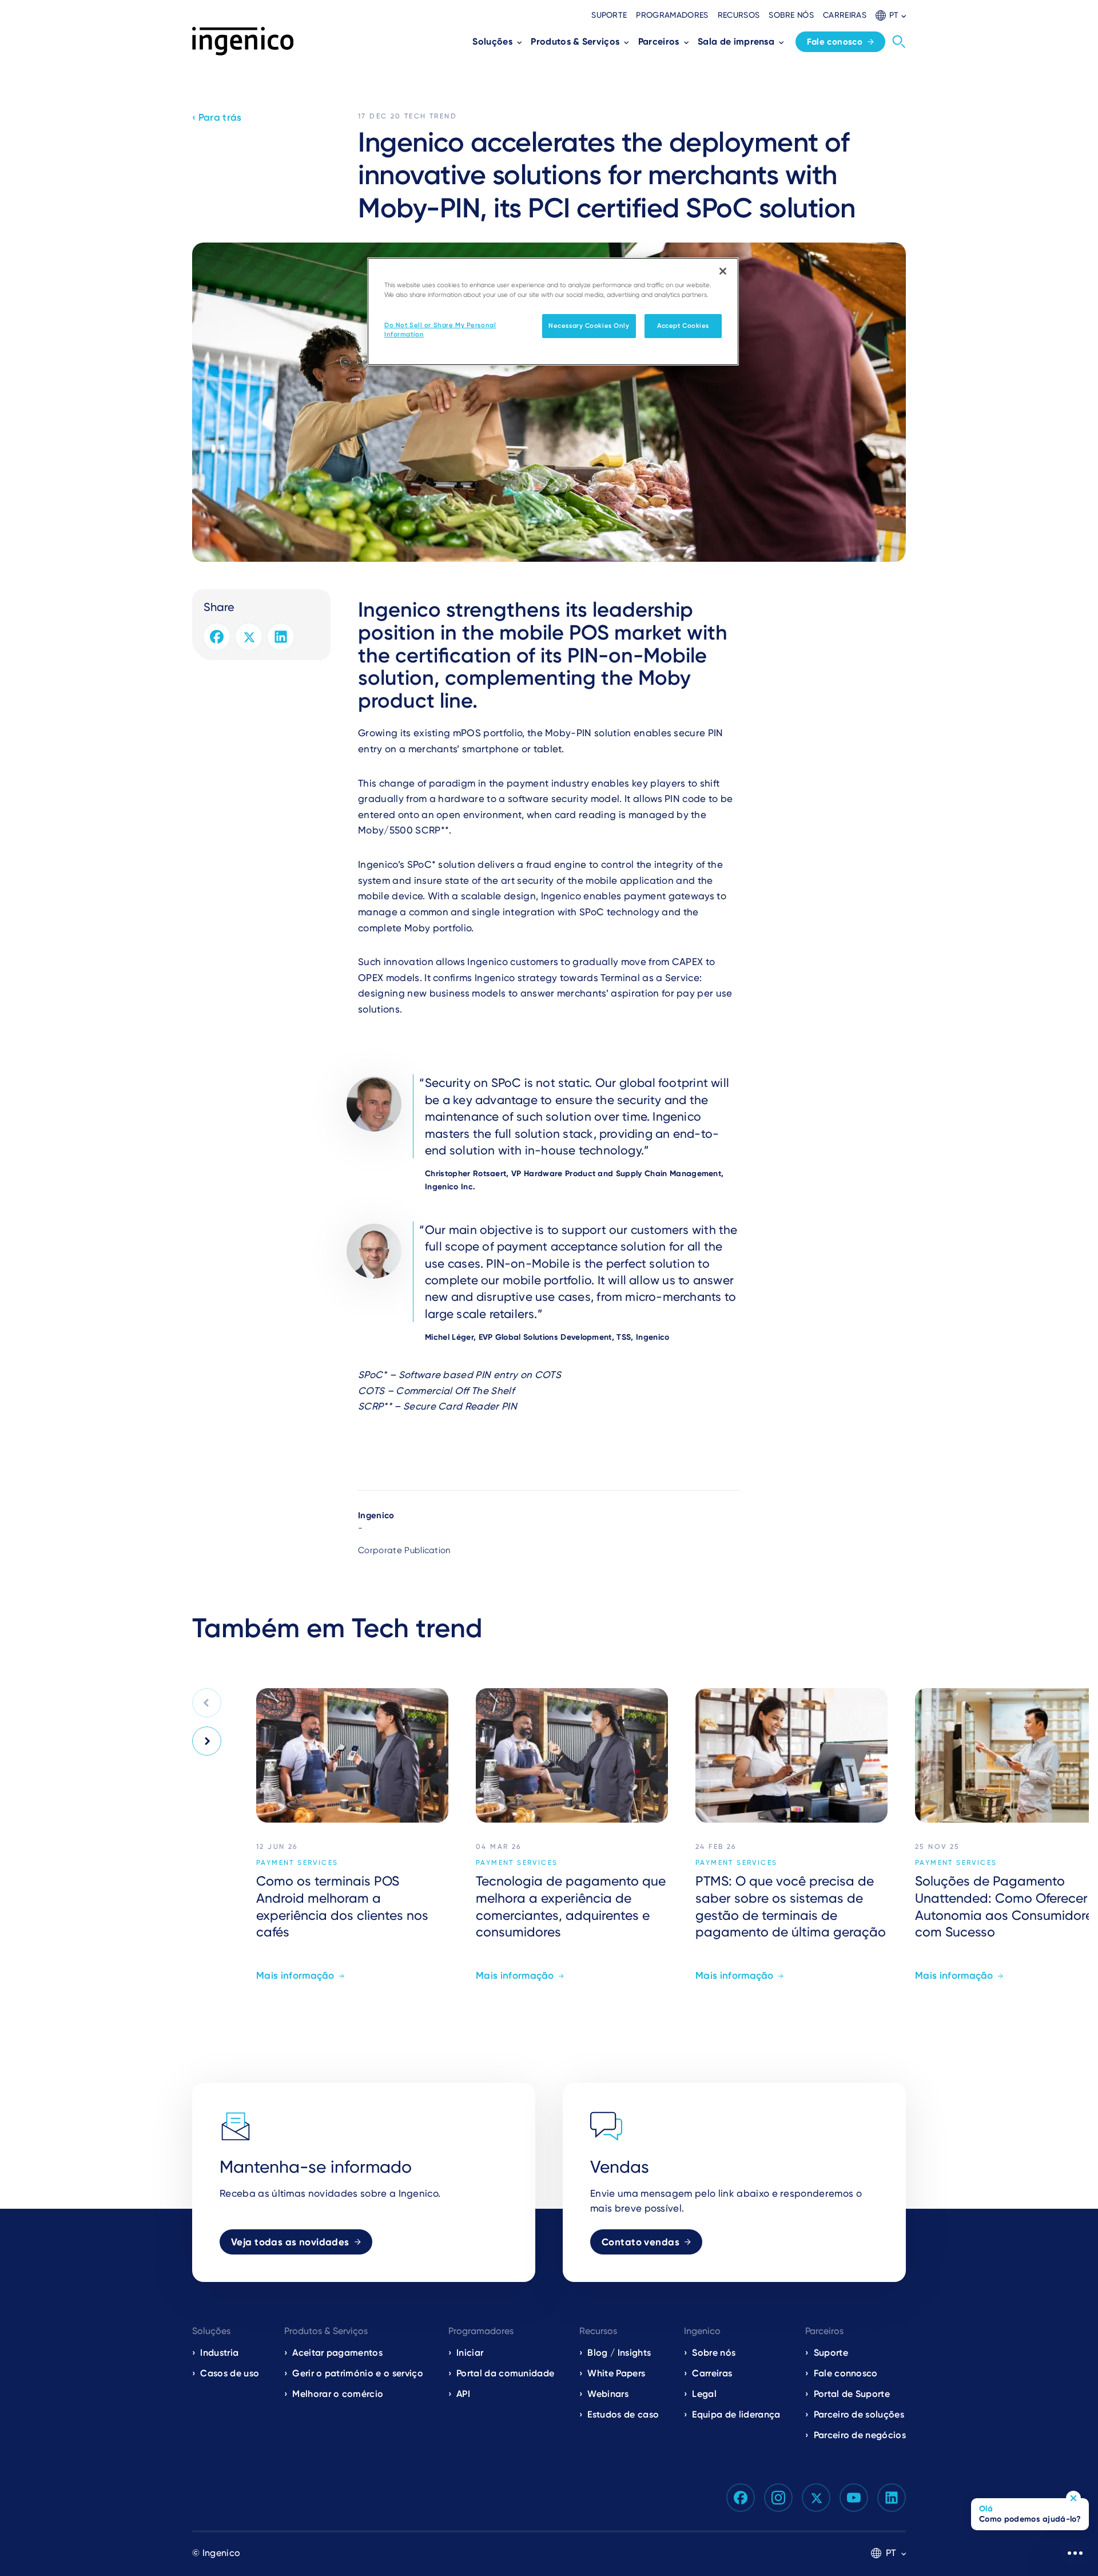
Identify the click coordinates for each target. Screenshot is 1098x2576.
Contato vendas (640, 2242)
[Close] (723, 271)
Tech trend (431, 116)
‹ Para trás (217, 117)
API (463, 2394)
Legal (704, 2394)
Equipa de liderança (736, 2414)
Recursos (739, 15)
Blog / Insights (619, 2353)
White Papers (616, 2373)
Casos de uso (230, 2373)
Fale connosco (846, 2373)
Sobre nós (791, 15)
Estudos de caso (623, 2414)
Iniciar (470, 2353)
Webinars (608, 2394)
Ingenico (376, 1515)
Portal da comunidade (505, 2373)
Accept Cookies (683, 326)
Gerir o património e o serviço (358, 2373)
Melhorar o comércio (338, 2394)
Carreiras (845, 15)
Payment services (297, 1863)
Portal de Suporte (852, 2394)
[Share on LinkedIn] (281, 637)
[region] (553, 311)
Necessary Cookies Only (589, 326)
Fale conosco (835, 42)
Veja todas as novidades (290, 2242)
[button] (891, 15)
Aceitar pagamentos (337, 2353)
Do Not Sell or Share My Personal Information (440, 330)
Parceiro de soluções (859, 2414)
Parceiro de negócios (860, 2435)
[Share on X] (249, 637)
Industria (219, 2353)
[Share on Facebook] (217, 637)
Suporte (609, 15)
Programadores (672, 15)
